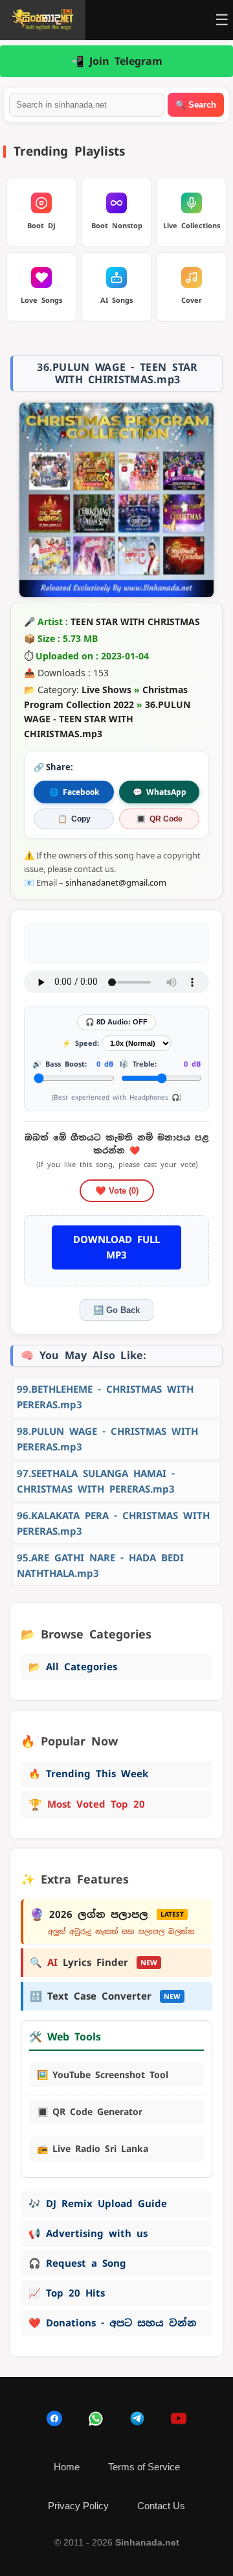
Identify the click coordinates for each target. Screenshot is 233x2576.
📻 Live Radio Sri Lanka (93, 2149)
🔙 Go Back (116, 1310)
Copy (74, 819)
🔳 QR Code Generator (90, 2112)
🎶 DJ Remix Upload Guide (98, 2204)
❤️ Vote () (117, 1191)
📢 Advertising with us (88, 2233)
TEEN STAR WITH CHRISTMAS (135, 621)
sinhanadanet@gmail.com (116, 882)
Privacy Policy (78, 2506)
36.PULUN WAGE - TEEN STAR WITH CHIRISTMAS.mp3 (107, 719)
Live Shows (106, 690)
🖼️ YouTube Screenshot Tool (103, 2075)
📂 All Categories (73, 1667)
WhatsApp (160, 792)
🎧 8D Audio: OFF (116, 1022)
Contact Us (161, 2506)
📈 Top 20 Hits (67, 2293)
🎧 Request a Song (77, 2263)
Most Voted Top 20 (87, 1804)
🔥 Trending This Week (88, 1774)
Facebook (74, 792)
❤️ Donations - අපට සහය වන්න (113, 2323)
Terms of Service (144, 2467)
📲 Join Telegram (117, 61)
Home (67, 2467)
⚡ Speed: (81, 1043)
